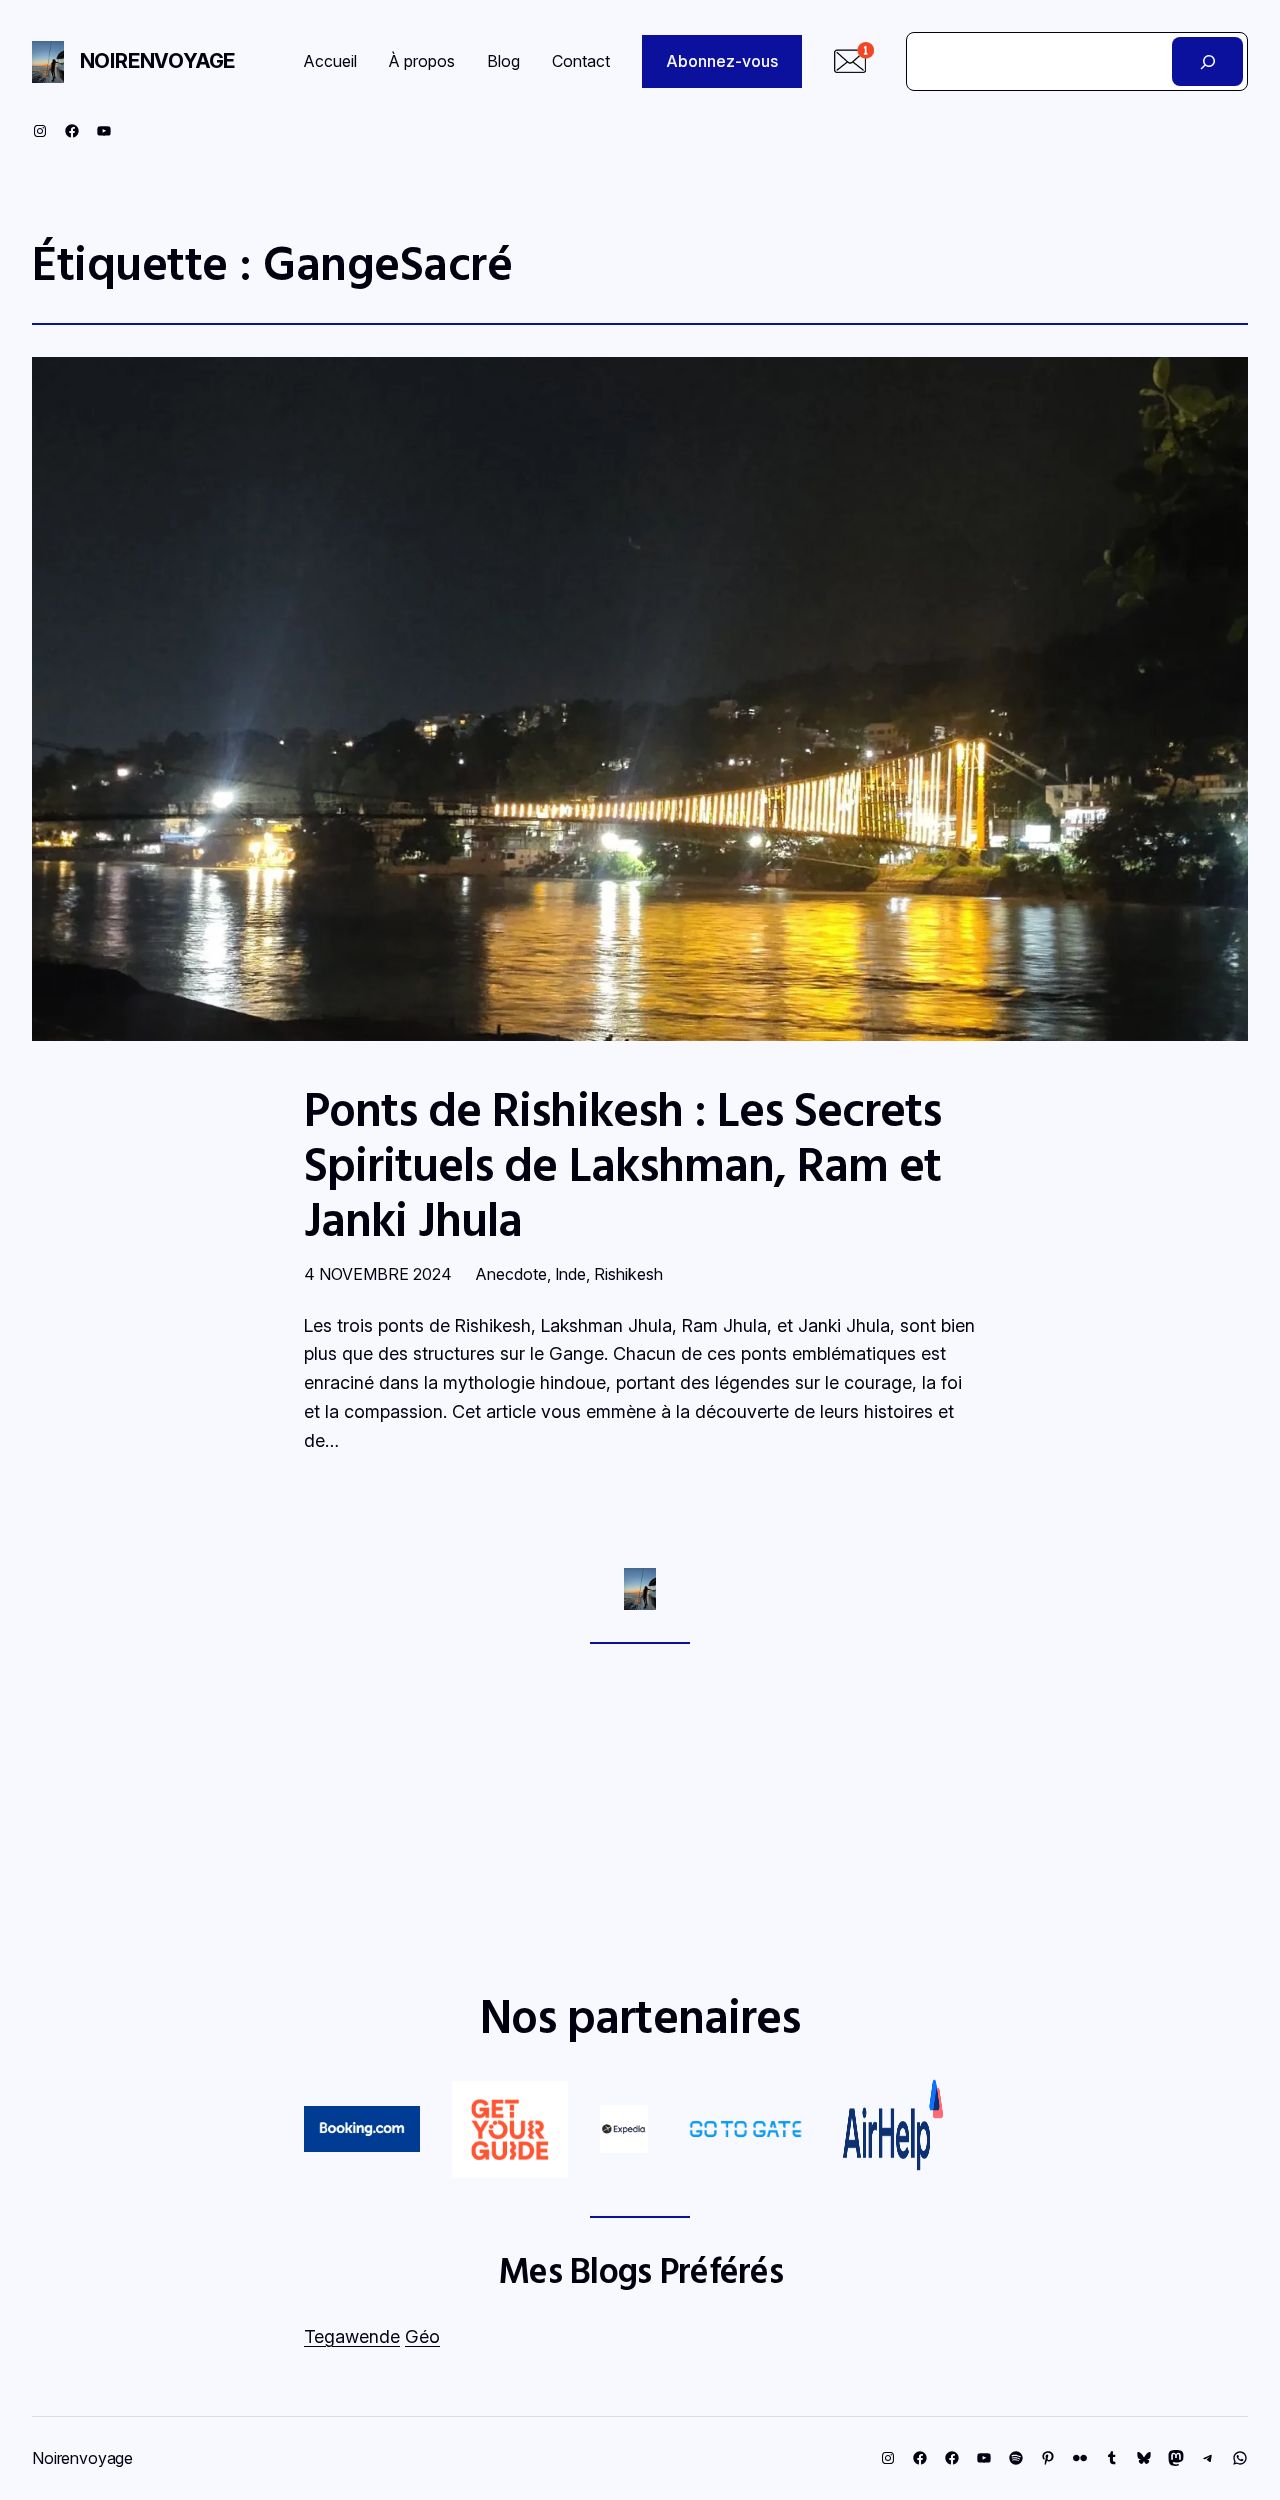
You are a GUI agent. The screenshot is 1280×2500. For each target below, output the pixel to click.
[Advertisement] (640, 1816)
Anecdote (511, 1274)
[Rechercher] (1207, 61)
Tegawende (352, 2336)
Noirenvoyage (158, 61)
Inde (570, 1274)
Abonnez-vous (722, 61)
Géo (422, 2336)
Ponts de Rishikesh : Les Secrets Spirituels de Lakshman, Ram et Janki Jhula (622, 1164)
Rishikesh (628, 1274)
